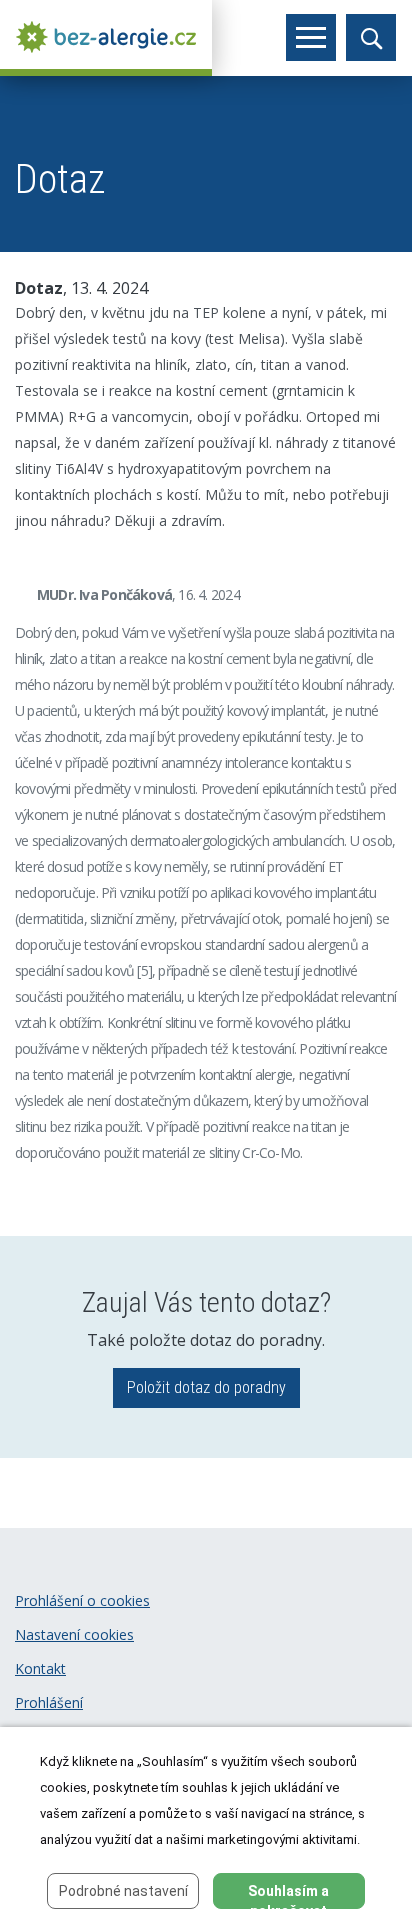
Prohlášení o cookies (82, 1600)
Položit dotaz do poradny (206, 1387)
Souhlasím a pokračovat (288, 1896)
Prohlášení (49, 1702)
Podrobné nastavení (123, 1891)
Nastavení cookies (74, 1634)
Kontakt (40, 1668)
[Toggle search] (371, 37)
